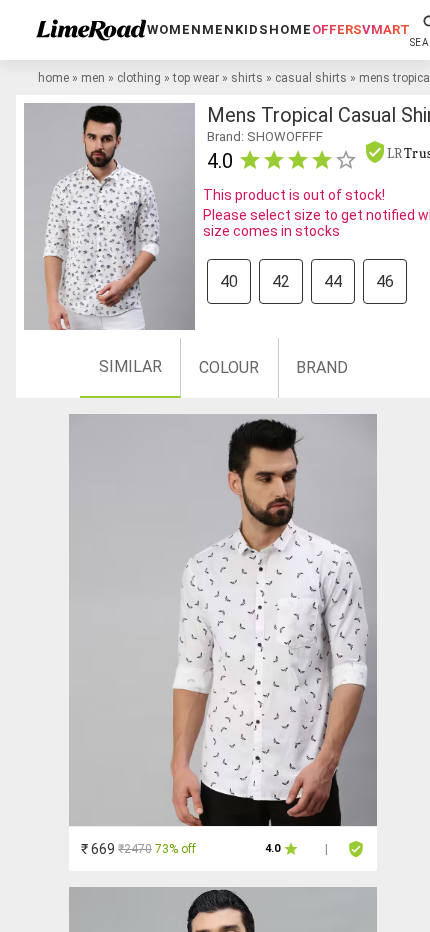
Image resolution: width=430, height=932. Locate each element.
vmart (386, 29)
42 (281, 281)
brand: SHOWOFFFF (265, 136)
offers (337, 29)
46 (385, 281)
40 (229, 281)
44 (333, 281)
